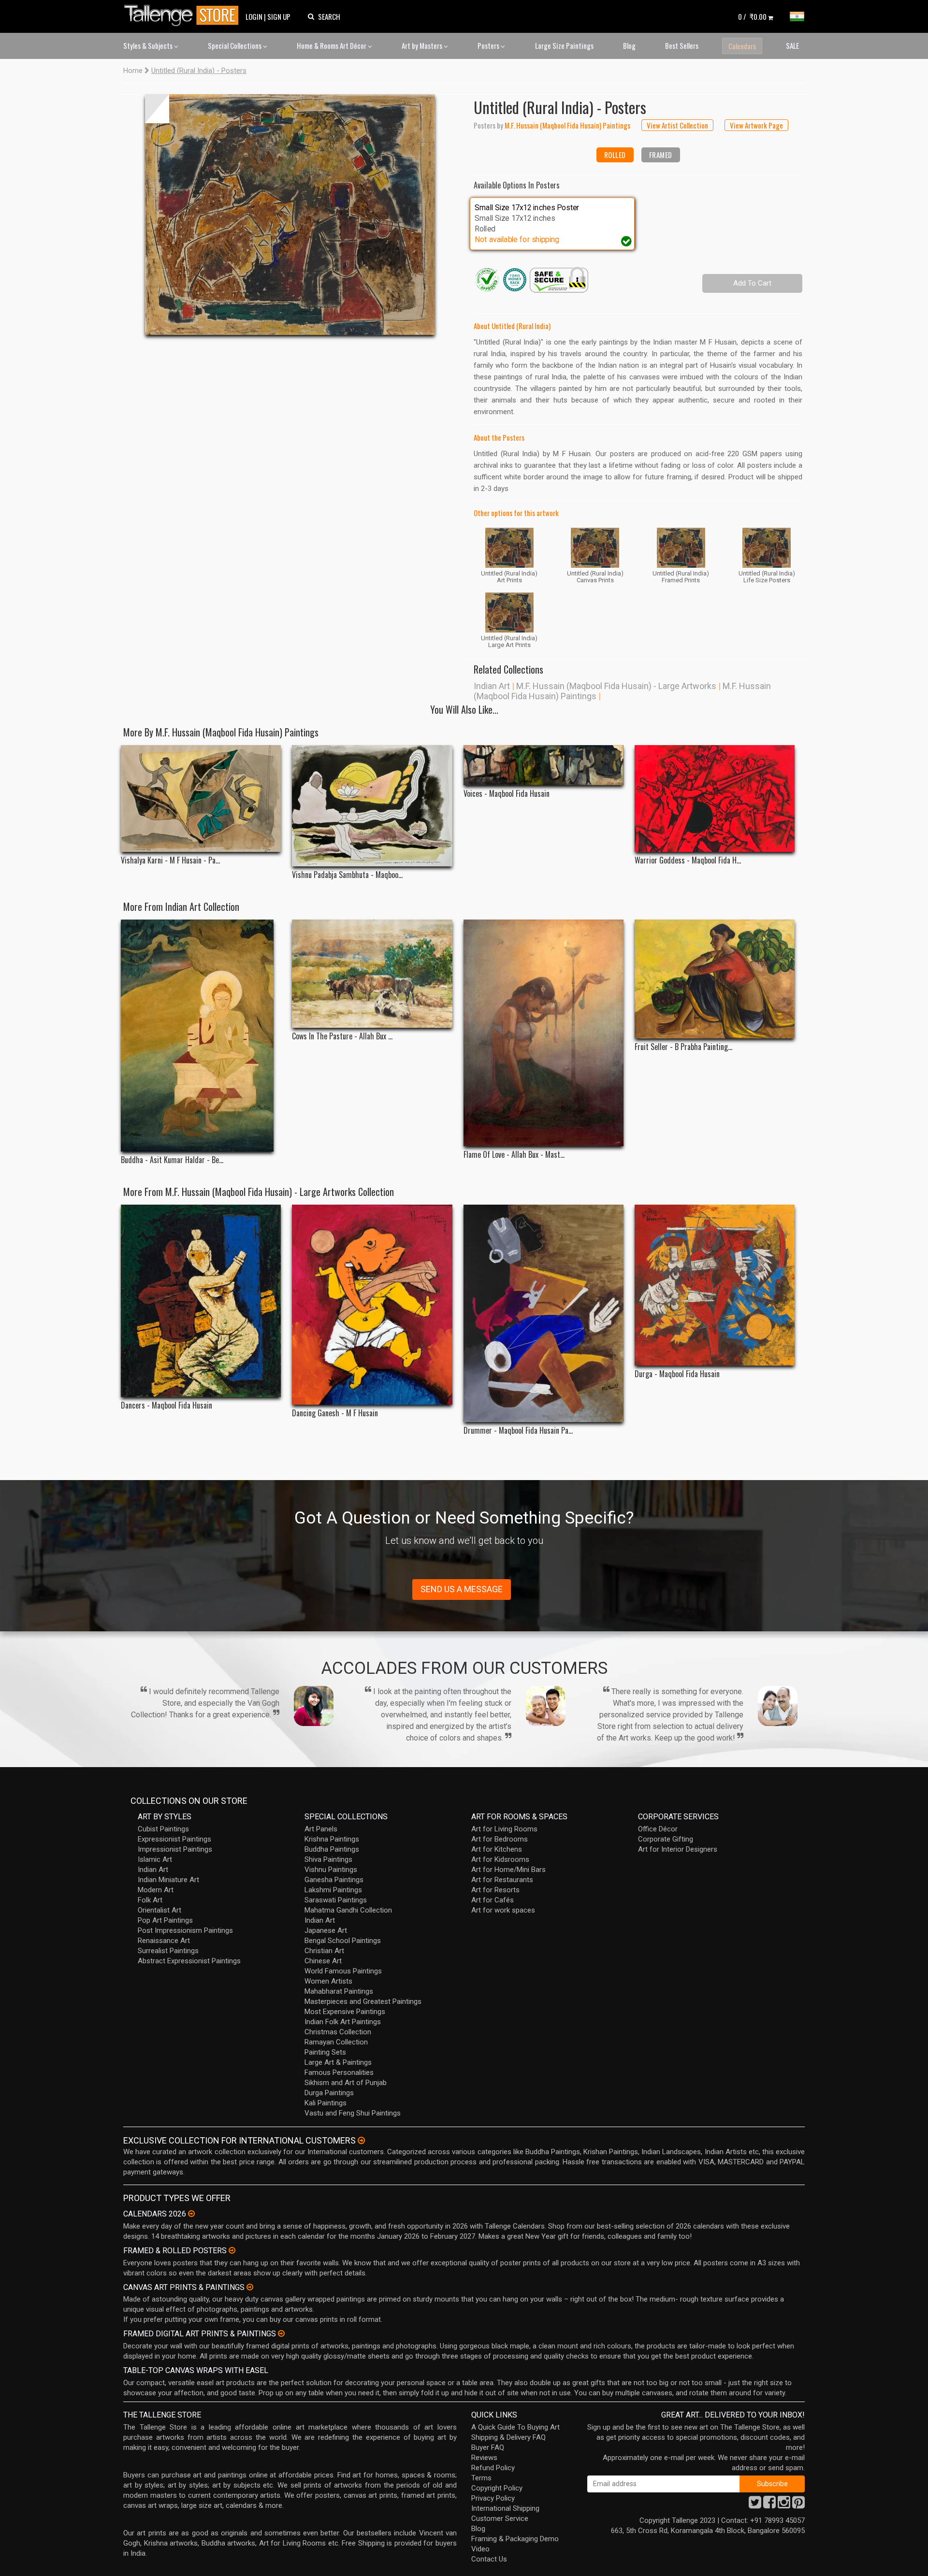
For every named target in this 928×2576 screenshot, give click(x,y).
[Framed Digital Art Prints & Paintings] (281, 2333)
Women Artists (328, 1981)
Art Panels (321, 1829)
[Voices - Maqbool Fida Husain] (544, 765)
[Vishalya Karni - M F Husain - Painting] (201, 799)
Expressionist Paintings (174, 1839)
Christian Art (324, 1951)
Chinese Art (323, 1961)
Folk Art (150, 1900)
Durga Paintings (329, 2093)
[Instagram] (784, 2505)
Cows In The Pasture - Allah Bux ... (342, 1036)
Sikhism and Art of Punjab (346, 2083)
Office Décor (658, 1829)
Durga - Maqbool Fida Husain (677, 1374)
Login (254, 16)
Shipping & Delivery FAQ (508, 2437)
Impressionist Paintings (175, 1849)
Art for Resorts (495, 1890)
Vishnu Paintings (331, 1870)
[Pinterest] (798, 2505)
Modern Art (156, 1890)
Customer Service (500, 2518)
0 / (752, 16)
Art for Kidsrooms (500, 1859)
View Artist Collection (677, 125)
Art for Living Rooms (504, 1829)
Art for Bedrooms (500, 1839)
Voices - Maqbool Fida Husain (507, 794)
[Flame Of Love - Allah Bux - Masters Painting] (544, 1033)
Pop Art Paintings (165, 1920)
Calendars (742, 46)
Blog (629, 45)
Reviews (484, 2458)
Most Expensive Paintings (345, 2012)
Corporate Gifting (666, 1839)
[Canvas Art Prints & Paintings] (250, 2287)
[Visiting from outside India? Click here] (361, 2141)
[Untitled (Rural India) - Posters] (290, 215)
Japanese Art (326, 1930)
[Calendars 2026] (191, 2214)
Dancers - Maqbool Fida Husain (167, 1405)
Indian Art (492, 686)
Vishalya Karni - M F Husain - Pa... (170, 860)
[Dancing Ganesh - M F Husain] (372, 1305)
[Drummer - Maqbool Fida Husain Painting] (544, 1313)
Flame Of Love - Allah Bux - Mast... (514, 1155)
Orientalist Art (159, 1910)
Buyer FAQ (488, 2447)
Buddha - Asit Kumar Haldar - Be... (172, 1160)
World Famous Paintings (343, 1971)
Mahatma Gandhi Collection (348, 1910)
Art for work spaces (503, 1910)
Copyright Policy (497, 2488)
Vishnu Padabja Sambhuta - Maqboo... (347, 875)
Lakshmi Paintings (333, 1890)
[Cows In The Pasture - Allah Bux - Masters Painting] (372, 974)
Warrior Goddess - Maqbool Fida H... (688, 860)
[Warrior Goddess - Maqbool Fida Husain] (715, 799)
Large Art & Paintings (338, 2062)
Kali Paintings (326, 2103)
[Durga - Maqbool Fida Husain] (715, 1285)
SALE (792, 45)
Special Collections (235, 45)
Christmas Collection (338, 2032)
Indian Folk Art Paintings (343, 2022)
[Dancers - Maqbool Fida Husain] (201, 1301)
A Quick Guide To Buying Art (515, 2427)
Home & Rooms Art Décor (332, 45)
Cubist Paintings (163, 1829)
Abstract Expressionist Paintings (189, 1961)
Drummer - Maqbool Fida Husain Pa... (518, 1431)
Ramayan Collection (336, 2042)
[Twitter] (755, 2505)
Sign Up (279, 16)
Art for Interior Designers (678, 1849)
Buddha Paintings (332, 1849)
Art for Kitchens (497, 1849)
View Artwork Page (756, 125)
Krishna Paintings (332, 1839)
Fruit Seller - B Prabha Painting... (683, 1047)
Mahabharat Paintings (339, 1991)
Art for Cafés (493, 1900)
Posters (489, 45)
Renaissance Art (164, 1941)
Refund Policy (493, 2468)
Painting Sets (325, 2052)
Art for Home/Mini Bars (508, 1870)
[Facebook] (769, 2505)
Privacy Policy (493, 2498)
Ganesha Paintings (334, 1880)
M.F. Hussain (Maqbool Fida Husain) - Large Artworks (616, 686)
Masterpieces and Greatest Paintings (363, 2001)
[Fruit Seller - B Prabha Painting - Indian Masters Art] (715, 979)
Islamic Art (155, 1859)
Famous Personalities (339, 2072)
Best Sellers (682, 45)
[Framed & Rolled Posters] (232, 2250)
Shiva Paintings (328, 1859)
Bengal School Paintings (343, 1941)
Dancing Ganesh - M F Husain (335, 1413)
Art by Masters (423, 45)
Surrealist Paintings (168, 1951)
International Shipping (505, 2508)
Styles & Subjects (149, 45)
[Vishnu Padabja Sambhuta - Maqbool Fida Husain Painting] (372, 806)
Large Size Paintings (564, 45)
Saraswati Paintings (336, 1900)
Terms (481, 2478)
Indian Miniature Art (168, 1880)
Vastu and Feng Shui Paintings (353, 2113)
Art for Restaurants (502, 1880)
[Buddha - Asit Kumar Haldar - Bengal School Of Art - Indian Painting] (201, 1036)
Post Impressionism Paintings (185, 1930)
